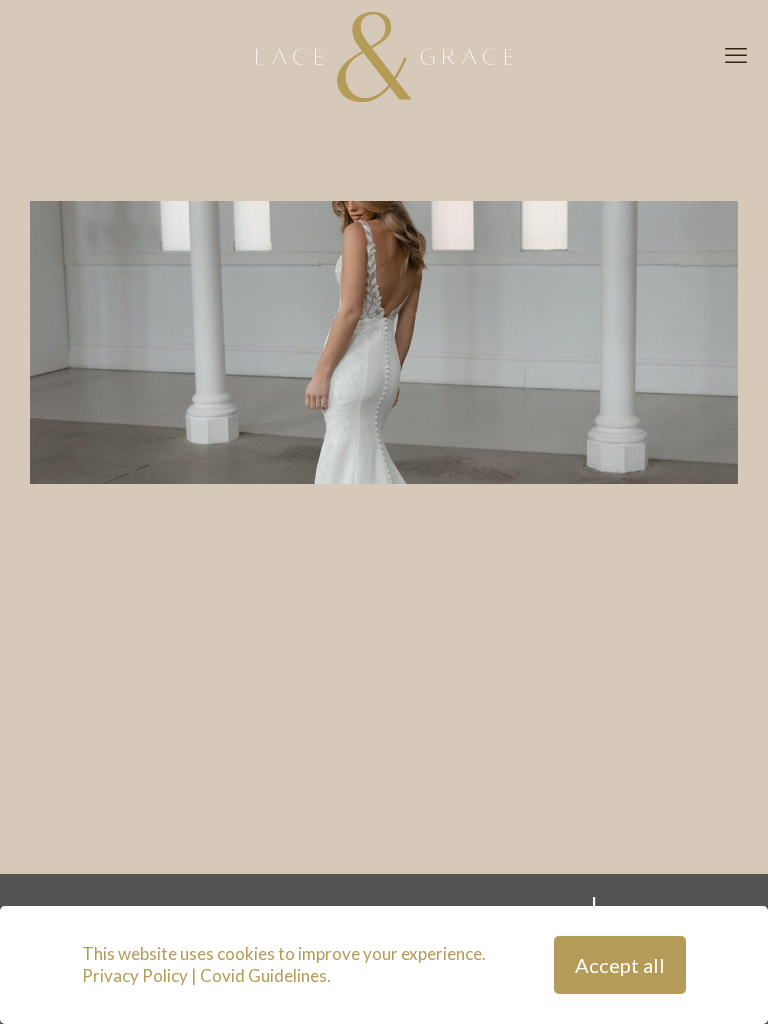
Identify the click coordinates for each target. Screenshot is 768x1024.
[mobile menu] (736, 55)
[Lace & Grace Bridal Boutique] (384, 55)
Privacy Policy (135, 975)
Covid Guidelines (263, 975)
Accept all (620, 965)
